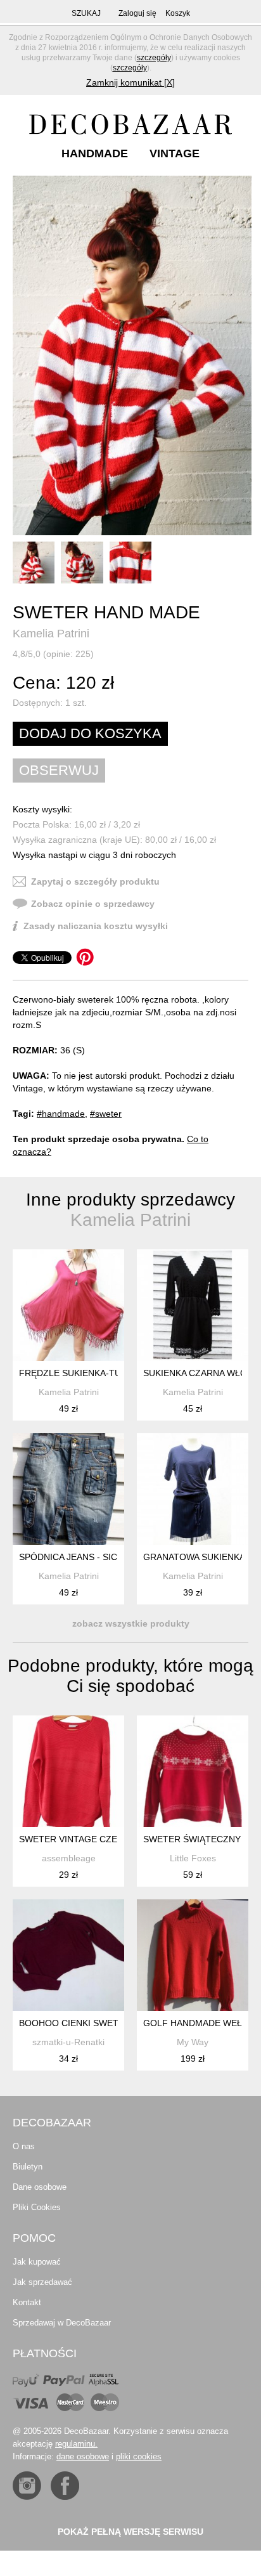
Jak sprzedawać (42, 2282)
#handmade (61, 1114)
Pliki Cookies (37, 2207)
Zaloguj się (137, 13)
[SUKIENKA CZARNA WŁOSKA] (193, 1305)
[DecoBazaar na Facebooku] (65, 2486)
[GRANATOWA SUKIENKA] (193, 1489)
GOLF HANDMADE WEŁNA (199, 2023)
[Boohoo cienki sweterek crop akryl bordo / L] (68, 1955)
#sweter (106, 1114)
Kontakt (27, 2302)
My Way (193, 2042)
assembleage (69, 1858)
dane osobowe (83, 2456)
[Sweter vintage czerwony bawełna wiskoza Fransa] (68, 1771)
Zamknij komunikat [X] (130, 82)
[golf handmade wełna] (193, 1955)
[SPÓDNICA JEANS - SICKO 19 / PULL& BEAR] (68, 1489)
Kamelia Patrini (51, 634)
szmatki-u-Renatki (68, 2042)
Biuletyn (28, 2167)
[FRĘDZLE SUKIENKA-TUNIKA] (68, 1305)
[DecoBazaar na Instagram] (27, 2486)
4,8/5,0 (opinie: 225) (53, 654)
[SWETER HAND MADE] (132, 355)
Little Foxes (193, 1858)
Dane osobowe (40, 2187)
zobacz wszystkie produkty (131, 1623)
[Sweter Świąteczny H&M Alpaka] (193, 1771)
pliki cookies (139, 2456)
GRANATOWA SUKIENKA (194, 1557)
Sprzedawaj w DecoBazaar (62, 2323)
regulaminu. (76, 2444)
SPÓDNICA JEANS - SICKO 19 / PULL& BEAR (111, 1557)
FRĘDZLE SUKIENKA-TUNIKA (80, 1373)
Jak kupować (37, 2262)
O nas (24, 2146)
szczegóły (154, 58)
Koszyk (178, 13)
